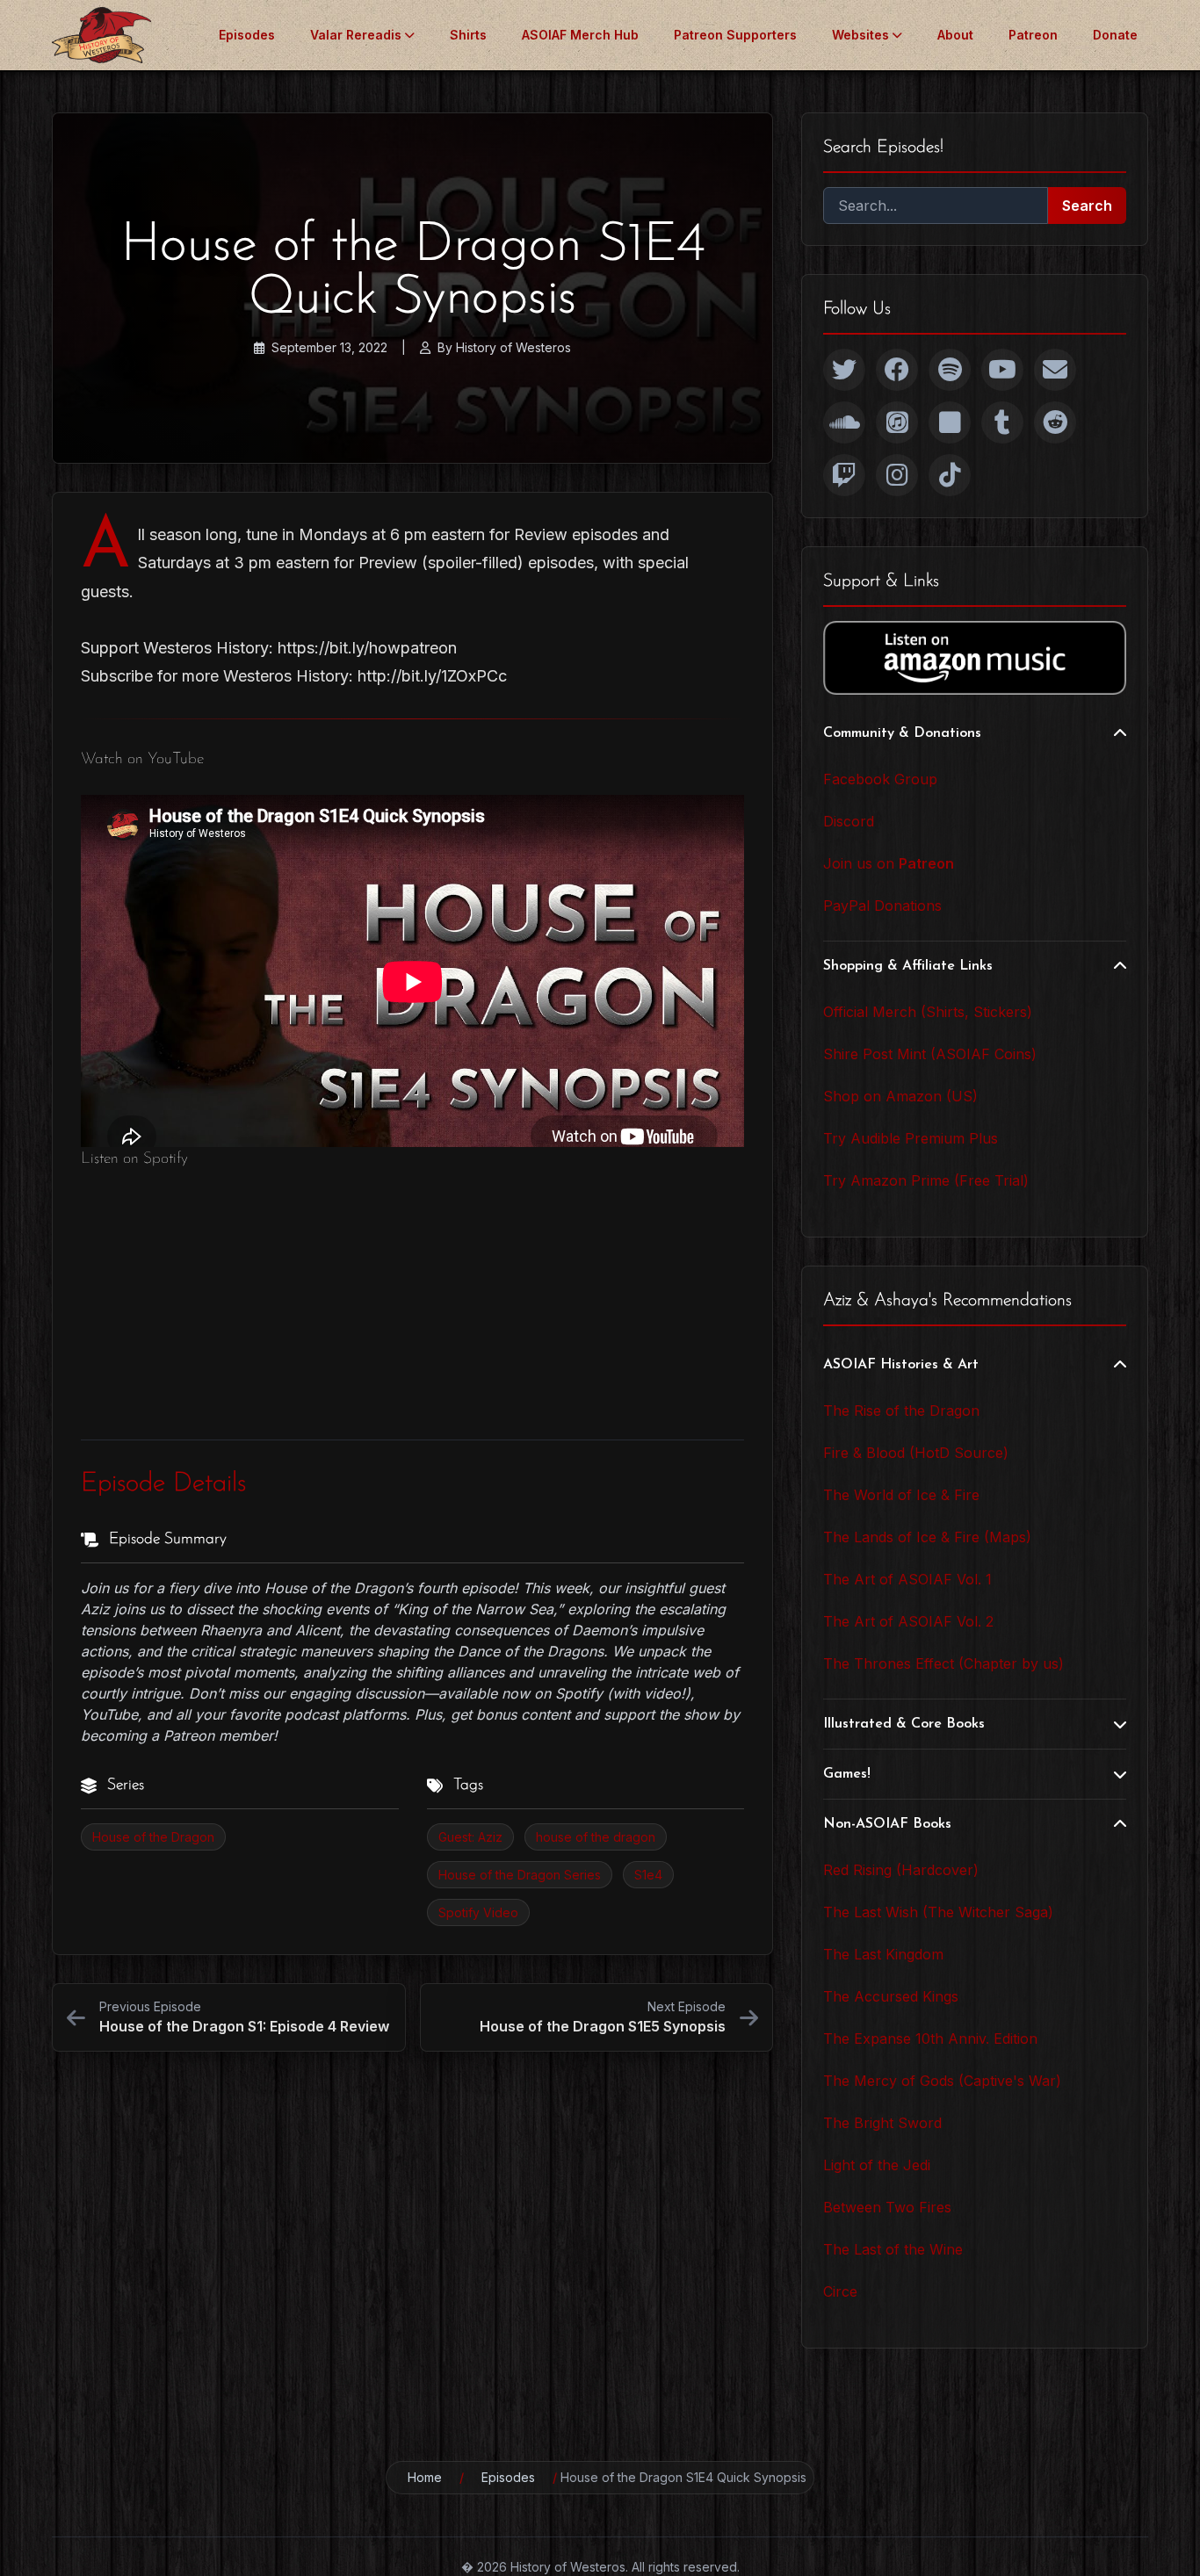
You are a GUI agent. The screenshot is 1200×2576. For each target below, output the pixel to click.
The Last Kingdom (883, 1954)
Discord (849, 821)
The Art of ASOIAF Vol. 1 (907, 1579)
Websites (860, 35)
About (955, 35)
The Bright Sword (882, 2123)
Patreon (1033, 35)
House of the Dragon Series (520, 1875)
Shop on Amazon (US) (900, 1096)
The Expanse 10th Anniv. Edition (930, 2038)
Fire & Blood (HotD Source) (916, 1453)
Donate (1115, 35)
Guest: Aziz (470, 1837)
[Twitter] (844, 370)
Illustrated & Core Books (904, 1724)
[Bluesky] (950, 422)
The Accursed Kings (891, 1996)
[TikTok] (950, 475)
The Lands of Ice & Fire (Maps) (927, 1537)
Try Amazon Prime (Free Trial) (926, 1180)
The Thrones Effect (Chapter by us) (943, 1663)
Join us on (889, 863)
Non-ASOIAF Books (887, 1824)
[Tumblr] (1002, 422)
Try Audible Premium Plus (911, 1138)
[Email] (1055, 370)
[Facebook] (897, 370)
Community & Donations (902, 733)
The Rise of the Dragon (901, 1411)
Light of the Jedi (877, 2165)
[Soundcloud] (844, 422)
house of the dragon (596, 1837)
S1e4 (648, 1875)
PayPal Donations (882, 906)
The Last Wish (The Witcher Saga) (938, 1912)
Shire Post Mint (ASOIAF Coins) (930, 1054)
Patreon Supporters (735, 35)
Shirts (468, 35)
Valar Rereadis (356, 35)
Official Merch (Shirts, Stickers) (928, 1012)
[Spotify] (950, 370)
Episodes (247, 35)
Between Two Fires (887, 2207)
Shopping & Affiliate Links (908, 966)
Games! (847, 1774)
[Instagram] (897, 475)
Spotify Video (478, 1912)
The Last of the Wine (893, 2249)
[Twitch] (844, 475)
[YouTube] (1002, 370)
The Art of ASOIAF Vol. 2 (908, 1621)
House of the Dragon (153, 1837)
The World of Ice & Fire (901, 1495)
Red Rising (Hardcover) (901, 1870)
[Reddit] (1055, 422)
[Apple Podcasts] (897, 422)
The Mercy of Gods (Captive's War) (942, 2081)
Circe (840, 2291)
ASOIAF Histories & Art (901, 1365)
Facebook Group (880, 779)
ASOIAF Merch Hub (580, 35)
